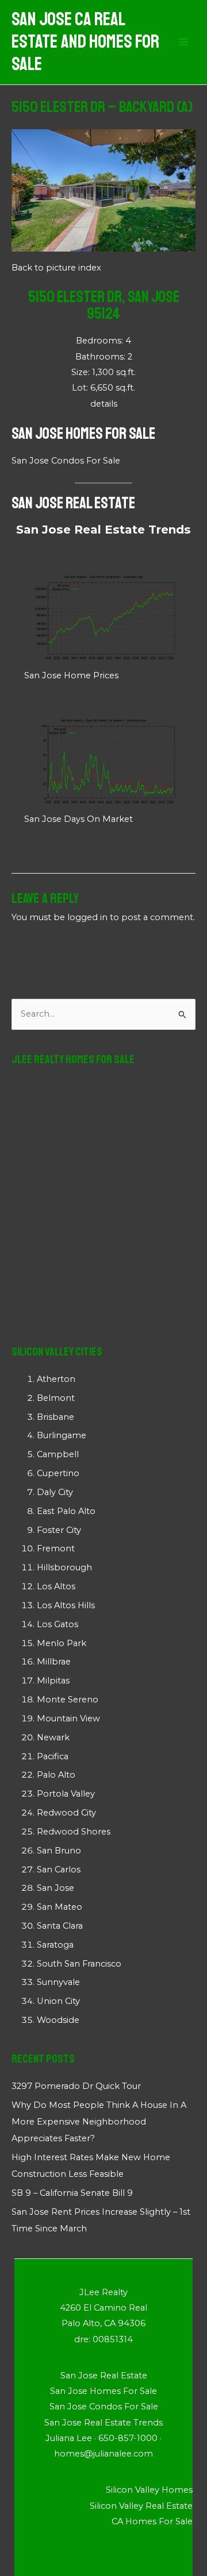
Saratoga (55, 1945)
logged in (87, 917)
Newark (53, 1737)
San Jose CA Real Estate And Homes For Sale (85, 42)
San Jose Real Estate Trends (103, 530)
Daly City (55, 1492)
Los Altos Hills (66, 1605)
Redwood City (66, 1813)
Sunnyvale (58, 1982)
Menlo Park (62, 1643)
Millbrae (54, 1662)
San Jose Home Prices (71, 675)
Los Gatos (57, 1624)
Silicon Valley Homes (149, 2490)
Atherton (56, 1379)
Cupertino (58, 1473)
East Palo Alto (66, 1511)
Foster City (59, 1530)
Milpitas (53, 1681)
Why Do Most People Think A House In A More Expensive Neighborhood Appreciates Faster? (99, 2122)
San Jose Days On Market (78, 819)
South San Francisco (79, 1964)
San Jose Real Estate (73, 503)
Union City (58, 2001)
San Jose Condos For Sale (66, 461)
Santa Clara (60, 1926)
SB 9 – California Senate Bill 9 (72, 2193)
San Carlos (59, 1870)
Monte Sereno (68, 1700)
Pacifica (53, 1756)
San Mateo (60, 1907)
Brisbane (55, 1417)
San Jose (55, 1888)
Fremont (56, 1548)
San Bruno (59, 1851)
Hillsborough (64, 1567)
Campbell (58, 1454)
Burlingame (62, 1435)
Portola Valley (66, 1794)
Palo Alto (56, 1775)
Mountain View (68, 1718)
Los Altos (56, 1586)
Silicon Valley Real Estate (141, 2506)
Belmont (56, 1398)
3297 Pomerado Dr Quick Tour (76, 2086)
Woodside (58, 2020)
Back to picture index (56, 268)
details (104, 404)
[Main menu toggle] (183, 43)
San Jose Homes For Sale (83, 433)
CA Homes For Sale (152, 2521)
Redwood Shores (74, 1832)
